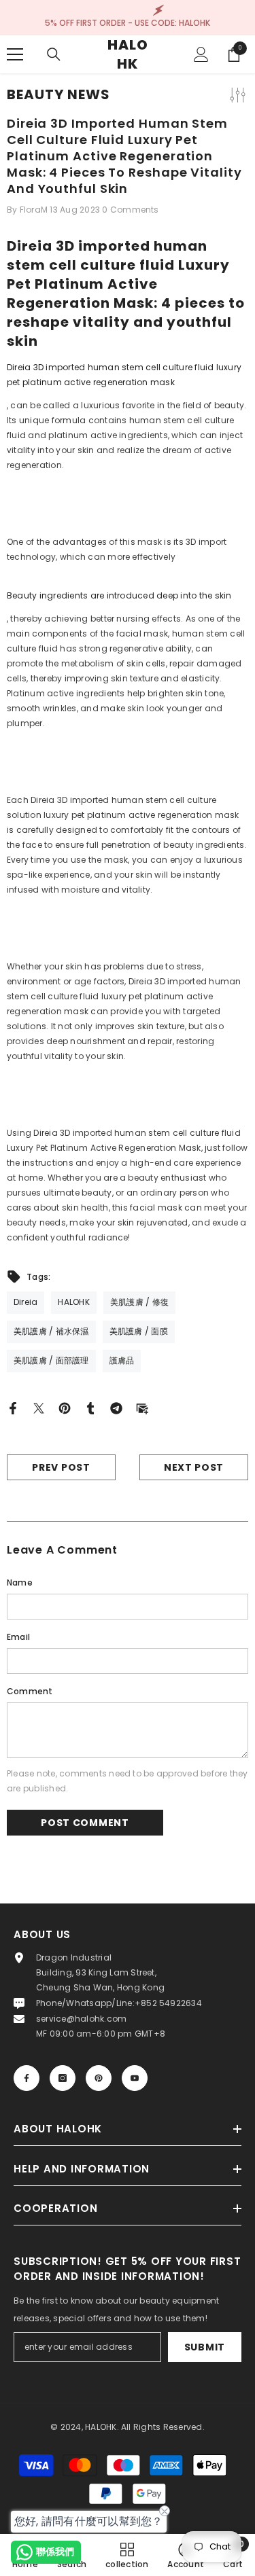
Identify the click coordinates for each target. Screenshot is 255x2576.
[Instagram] (63, 2078)
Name (20, 1582)
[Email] (142, 1408)
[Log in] (201, 54)
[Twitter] (39, 1408)
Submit (205, 2347)
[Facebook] (13, 1408)
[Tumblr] (90, 1408)
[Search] (54, 54)
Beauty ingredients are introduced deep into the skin (119, 595)
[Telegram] (116, 1408)
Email (18, 1637)
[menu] (15, 54)
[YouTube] (135, 2078)
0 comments (130, 210)
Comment (30, 1691)
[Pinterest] (65, 1408)
